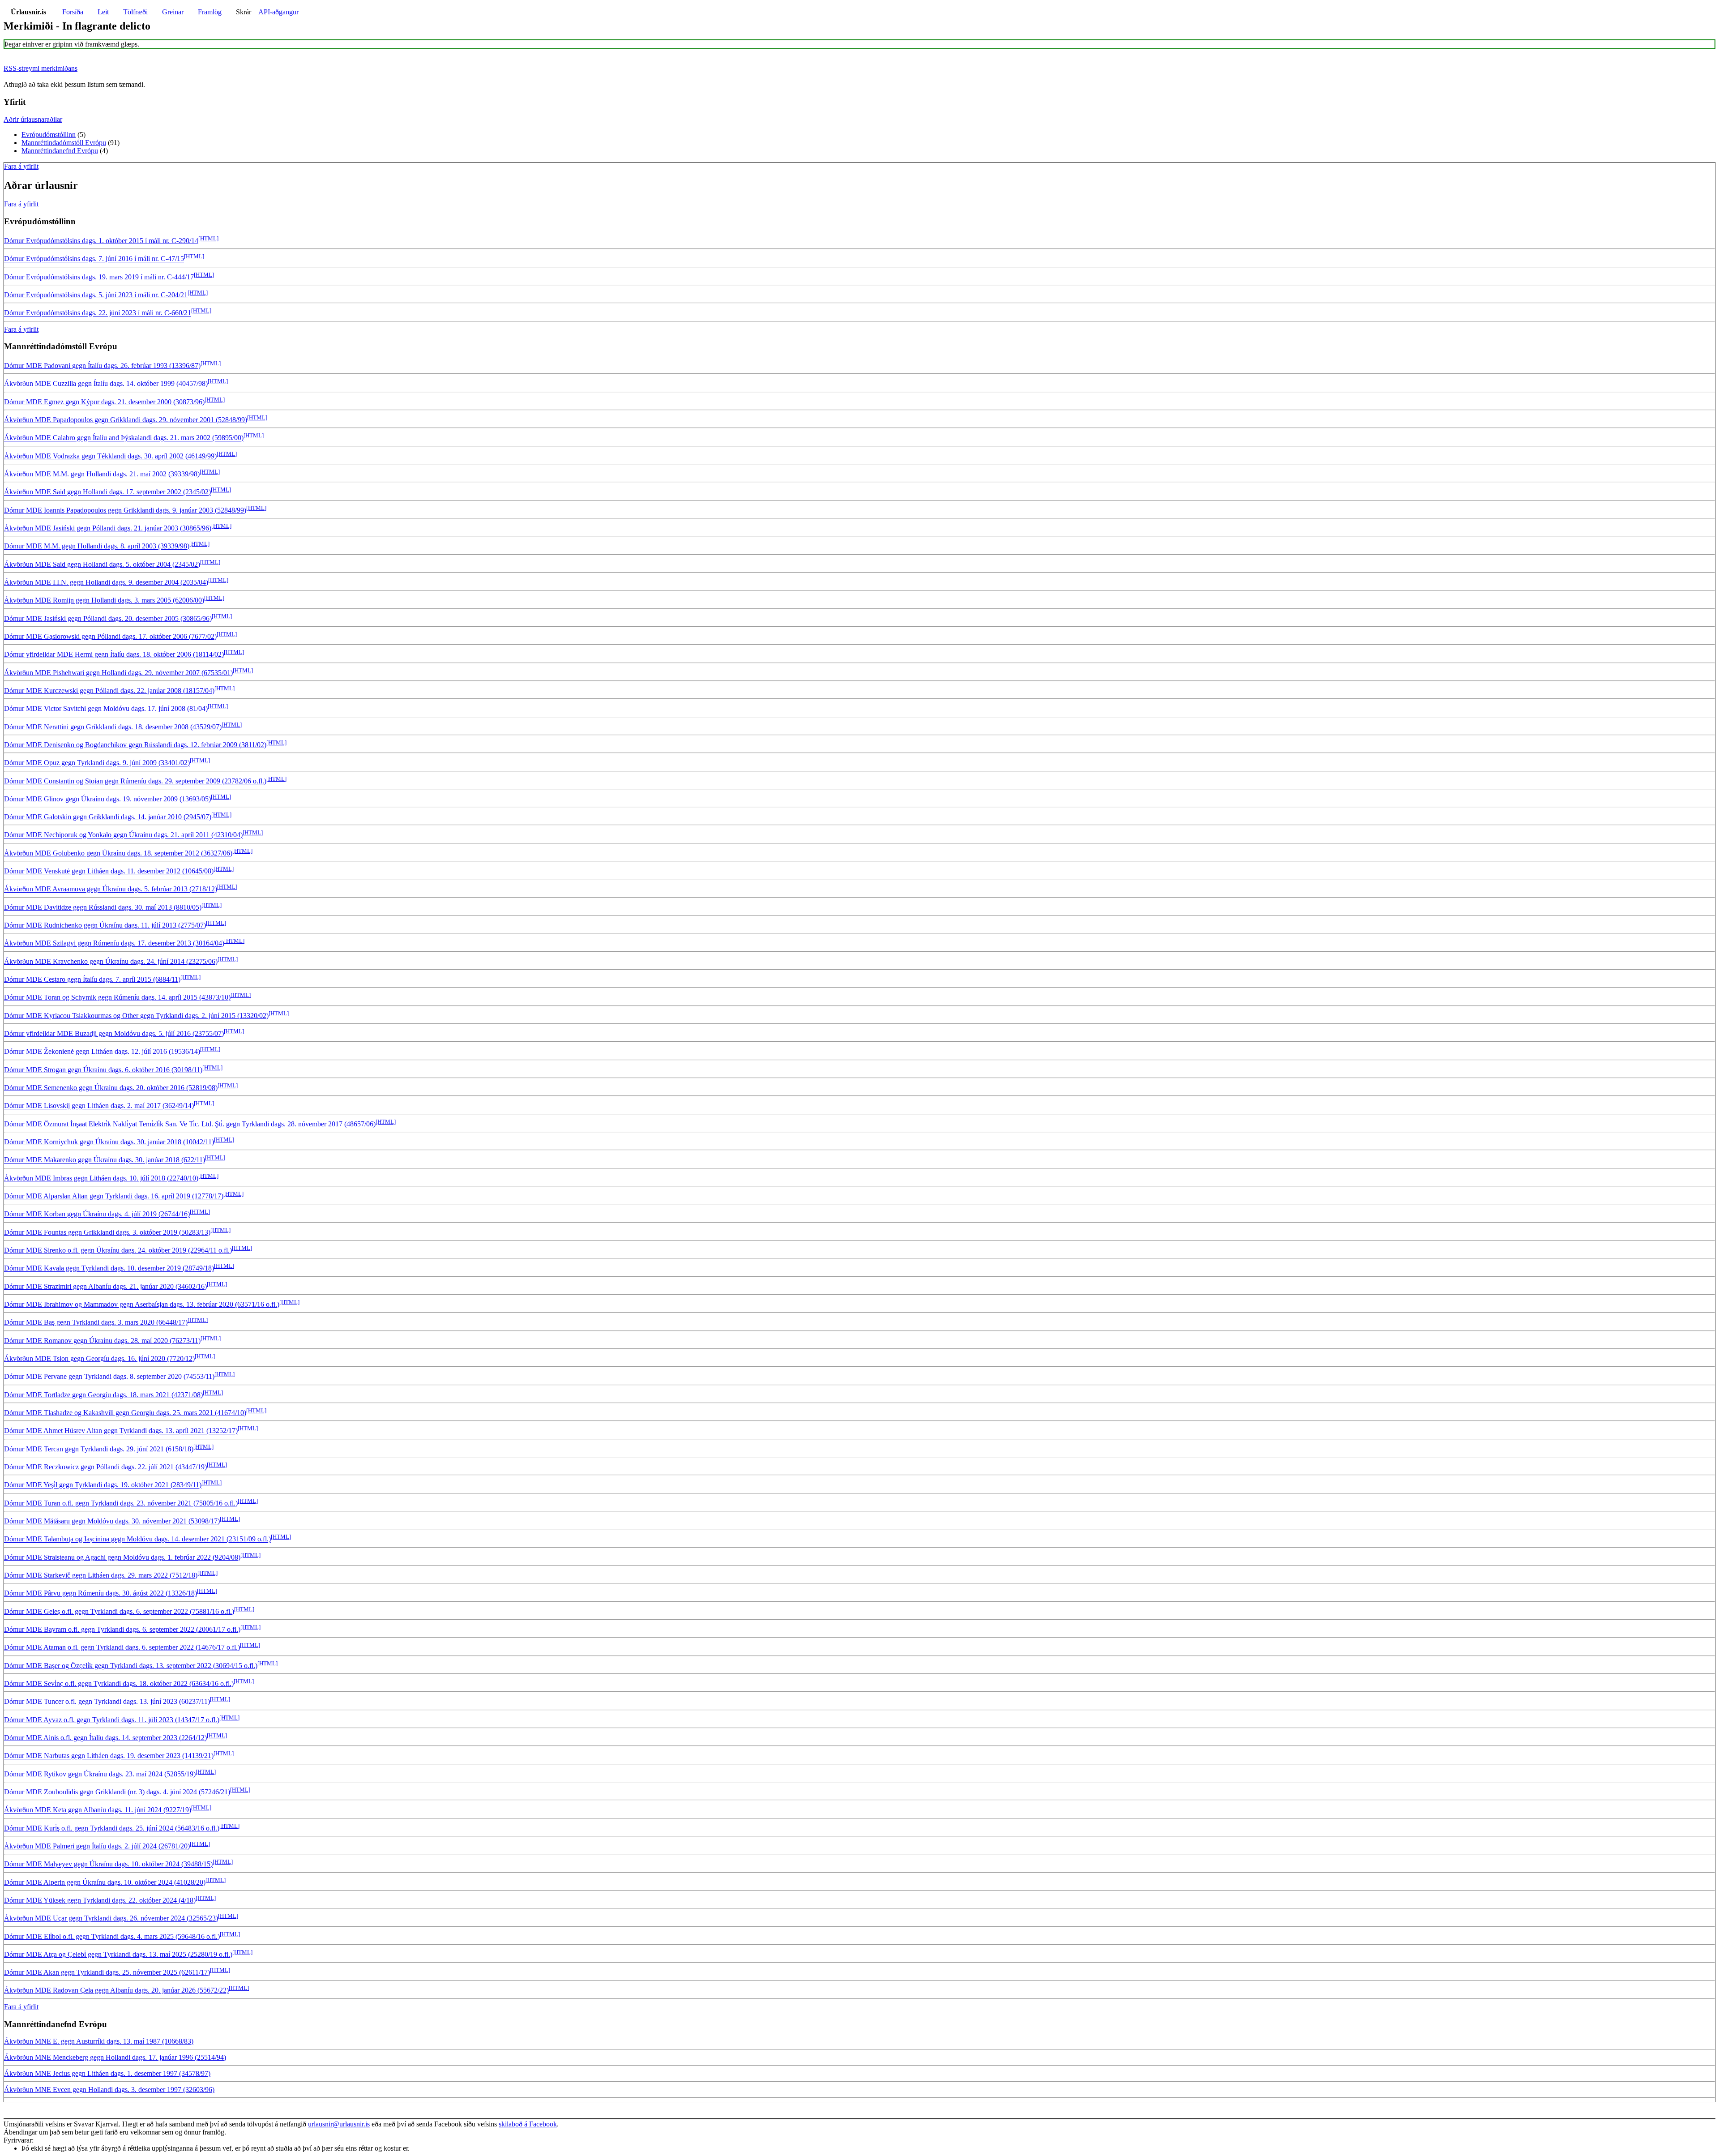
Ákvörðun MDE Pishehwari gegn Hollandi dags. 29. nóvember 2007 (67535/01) (118, 673)
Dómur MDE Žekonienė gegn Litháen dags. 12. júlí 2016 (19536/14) (102, 1052)
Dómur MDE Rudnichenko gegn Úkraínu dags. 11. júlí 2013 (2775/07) (105, 925)
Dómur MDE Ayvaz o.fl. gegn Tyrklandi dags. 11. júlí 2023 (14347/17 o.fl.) (112, 1720)
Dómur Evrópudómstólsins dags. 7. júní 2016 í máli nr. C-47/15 (94, 259)
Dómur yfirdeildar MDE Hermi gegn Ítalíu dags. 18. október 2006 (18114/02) (114, 655)
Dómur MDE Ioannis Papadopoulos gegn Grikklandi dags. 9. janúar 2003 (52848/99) (125, 510)
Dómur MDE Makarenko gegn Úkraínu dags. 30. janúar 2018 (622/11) (105, 1160)
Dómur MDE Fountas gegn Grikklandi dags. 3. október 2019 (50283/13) (107, 1232)
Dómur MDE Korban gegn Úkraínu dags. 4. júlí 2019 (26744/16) (97, 1214)
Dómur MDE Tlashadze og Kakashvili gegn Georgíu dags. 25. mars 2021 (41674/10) (125, 1413)
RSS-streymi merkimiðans (41, 68)
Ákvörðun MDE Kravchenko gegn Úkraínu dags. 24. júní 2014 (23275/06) (111, 961)
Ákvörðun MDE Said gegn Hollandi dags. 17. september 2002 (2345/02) (107, 492)
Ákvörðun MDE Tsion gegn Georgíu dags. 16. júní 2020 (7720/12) (99, 1358)
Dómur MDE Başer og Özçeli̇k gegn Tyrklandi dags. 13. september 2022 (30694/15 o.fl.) (131, 1666)
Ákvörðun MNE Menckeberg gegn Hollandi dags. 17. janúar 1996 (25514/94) (115, 2057)
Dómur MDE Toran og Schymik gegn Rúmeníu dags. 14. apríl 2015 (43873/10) (117, 998)
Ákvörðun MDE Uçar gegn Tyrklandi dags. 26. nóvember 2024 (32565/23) (111, 1919)
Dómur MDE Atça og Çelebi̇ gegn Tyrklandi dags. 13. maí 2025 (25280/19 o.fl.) (118, 1954)
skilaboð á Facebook (528, 2124)
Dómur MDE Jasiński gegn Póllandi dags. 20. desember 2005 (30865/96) (108, 618)
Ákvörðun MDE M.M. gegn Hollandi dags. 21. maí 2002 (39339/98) (102, 474)
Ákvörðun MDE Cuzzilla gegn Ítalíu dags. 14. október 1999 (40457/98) (106, 384)
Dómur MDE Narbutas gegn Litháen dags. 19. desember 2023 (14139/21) (109, 1756)
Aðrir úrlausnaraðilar (33, 119)
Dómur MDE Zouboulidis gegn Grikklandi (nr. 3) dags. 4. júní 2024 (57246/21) (117, 1792)
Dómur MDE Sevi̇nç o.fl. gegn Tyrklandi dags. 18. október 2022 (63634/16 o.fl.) (119, 1683)
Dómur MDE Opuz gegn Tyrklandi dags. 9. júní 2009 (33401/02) (97, 763)
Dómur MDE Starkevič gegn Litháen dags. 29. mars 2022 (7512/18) (101, 1575)
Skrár (244, 12)
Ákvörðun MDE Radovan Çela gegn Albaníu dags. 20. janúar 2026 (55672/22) (116, 1991)
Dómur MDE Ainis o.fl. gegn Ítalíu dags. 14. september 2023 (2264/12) (105, 1738)
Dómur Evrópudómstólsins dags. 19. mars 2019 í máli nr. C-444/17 (99, 277)
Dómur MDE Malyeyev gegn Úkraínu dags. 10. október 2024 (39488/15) (108, 1864)
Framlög (210, 12)
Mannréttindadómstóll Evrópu (64, 143)
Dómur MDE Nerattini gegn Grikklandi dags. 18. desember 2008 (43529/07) (113, 727)
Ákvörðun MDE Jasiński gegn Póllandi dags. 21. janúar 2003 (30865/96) (108, 528)
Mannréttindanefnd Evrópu (60, 151)
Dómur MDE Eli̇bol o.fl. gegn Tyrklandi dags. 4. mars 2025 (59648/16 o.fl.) (112, 1936)
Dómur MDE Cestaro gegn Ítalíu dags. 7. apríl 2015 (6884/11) (92, 979)
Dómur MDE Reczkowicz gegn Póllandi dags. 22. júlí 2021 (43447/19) (105, 1467)
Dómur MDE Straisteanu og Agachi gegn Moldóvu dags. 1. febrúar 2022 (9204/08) (122, 1557)
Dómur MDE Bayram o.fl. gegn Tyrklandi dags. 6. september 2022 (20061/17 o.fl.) (122, 1629)
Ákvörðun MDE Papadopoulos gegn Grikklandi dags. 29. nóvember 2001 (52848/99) (126, 420)
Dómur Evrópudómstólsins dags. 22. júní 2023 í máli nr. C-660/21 (98, 313)
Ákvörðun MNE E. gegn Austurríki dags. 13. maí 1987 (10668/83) (99, 2041)
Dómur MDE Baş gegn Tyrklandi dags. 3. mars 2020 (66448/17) (96, 1323)
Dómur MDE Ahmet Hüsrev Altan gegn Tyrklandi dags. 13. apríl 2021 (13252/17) (121, 1431)
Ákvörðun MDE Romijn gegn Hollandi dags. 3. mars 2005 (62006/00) (104, 601)
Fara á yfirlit (21, 166)
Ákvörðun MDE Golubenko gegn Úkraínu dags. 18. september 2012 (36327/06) (118, 853)
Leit (103, 12)
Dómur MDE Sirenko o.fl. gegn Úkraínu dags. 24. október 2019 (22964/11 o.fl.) (118, 1250)
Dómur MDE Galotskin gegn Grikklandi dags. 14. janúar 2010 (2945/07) (108, 817)
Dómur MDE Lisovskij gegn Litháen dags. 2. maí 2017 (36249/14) (99, 1106)
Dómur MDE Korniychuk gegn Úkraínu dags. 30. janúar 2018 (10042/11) (109, 1142)
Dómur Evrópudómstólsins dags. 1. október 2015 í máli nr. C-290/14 (101, 241)
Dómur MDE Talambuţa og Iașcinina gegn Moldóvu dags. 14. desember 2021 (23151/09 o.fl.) (137, 1539)
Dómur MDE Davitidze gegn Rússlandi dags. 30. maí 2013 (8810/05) (103, 907)
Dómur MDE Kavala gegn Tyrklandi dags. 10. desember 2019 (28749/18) (109, 1268)
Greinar (173, 12)
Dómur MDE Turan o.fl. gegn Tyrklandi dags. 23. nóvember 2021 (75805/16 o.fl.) (121, 1503)
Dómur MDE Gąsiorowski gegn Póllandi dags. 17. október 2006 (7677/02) (110, 636)
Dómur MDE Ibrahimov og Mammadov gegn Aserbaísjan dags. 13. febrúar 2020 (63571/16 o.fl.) (142, 1304)
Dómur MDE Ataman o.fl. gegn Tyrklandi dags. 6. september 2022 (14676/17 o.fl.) (122, 1648)
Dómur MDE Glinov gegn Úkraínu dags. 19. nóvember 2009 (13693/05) (107, 799)
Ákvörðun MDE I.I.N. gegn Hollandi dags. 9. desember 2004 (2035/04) (106, 582)
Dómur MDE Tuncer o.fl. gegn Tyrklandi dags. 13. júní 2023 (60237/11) (107, 1702)
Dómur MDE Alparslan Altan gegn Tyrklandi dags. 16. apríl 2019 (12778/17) (114, 1196)
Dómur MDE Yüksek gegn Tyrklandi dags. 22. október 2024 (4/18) (100, 1900)
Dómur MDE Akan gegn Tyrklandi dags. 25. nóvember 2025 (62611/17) (107, 1972)
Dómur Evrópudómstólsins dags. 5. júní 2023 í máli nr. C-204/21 (96, 295)
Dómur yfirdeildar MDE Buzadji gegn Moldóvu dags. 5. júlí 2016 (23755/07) (114, 1033)
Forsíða (73, 12)
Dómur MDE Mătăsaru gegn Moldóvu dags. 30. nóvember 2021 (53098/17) (112, 1521)
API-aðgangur (278, 12)
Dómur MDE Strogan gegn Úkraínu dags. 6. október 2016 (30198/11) (103, 1070)
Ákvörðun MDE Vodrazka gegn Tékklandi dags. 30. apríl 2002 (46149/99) (110, 456)
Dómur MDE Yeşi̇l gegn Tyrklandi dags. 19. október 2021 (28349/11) (103, 1485)
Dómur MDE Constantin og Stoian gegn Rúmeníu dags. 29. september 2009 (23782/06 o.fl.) (135, 781)
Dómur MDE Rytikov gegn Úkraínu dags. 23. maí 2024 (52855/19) (100, 1774)
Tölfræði (135, 12)
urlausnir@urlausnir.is (339, 2124)
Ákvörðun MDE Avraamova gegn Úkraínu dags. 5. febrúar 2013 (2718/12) (111, 889)
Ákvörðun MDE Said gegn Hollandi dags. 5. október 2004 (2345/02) (102, 564)
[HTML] (208, 238)
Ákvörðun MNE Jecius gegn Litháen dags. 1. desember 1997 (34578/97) (107, 2073)
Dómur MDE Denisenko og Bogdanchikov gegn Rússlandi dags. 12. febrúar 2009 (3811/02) (135, 745)
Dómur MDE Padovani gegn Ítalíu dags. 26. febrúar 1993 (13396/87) (102, 366)
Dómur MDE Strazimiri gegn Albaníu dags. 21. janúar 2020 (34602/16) (105, 1286)
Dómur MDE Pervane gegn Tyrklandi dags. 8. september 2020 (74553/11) (109, 1377)
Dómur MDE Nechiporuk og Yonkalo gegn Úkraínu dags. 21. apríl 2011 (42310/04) (123, 835)
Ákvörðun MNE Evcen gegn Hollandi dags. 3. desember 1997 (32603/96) (109, 2090)
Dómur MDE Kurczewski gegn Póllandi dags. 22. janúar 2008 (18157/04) (109, 691)
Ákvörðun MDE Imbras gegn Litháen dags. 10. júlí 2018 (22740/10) (101, 1178)
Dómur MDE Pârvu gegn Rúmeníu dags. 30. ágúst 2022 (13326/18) (100, 1593)
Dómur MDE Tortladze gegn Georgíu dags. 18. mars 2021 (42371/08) (103, 1395)
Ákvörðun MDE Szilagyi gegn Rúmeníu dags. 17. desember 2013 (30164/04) (114, 943)
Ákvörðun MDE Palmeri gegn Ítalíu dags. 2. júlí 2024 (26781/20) (97, 1846)
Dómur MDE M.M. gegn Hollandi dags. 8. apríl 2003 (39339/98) (97, 546)
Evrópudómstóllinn (49, 135)
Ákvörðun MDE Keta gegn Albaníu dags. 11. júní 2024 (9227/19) (98, 1810)
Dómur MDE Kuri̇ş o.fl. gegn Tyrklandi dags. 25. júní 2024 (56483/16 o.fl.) (112, 1828)
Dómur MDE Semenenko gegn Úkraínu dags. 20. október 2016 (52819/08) (111, 1088)
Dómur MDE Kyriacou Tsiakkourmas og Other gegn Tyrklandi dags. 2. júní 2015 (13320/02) (136, 1016)
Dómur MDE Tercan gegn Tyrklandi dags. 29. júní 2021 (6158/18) (99, 1449)
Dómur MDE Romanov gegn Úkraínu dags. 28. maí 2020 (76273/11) (102, 1341)
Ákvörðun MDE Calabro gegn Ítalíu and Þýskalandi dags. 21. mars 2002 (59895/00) (124, 438)
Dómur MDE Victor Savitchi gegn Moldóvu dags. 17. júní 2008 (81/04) (106, 709)
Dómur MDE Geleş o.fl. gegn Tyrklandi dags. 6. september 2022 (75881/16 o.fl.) (119, 1611)
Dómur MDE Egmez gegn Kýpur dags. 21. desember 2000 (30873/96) (104, 402)
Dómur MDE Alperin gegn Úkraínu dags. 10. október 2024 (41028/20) (105, 1882)
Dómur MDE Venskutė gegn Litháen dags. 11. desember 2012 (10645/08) (109, 871)
